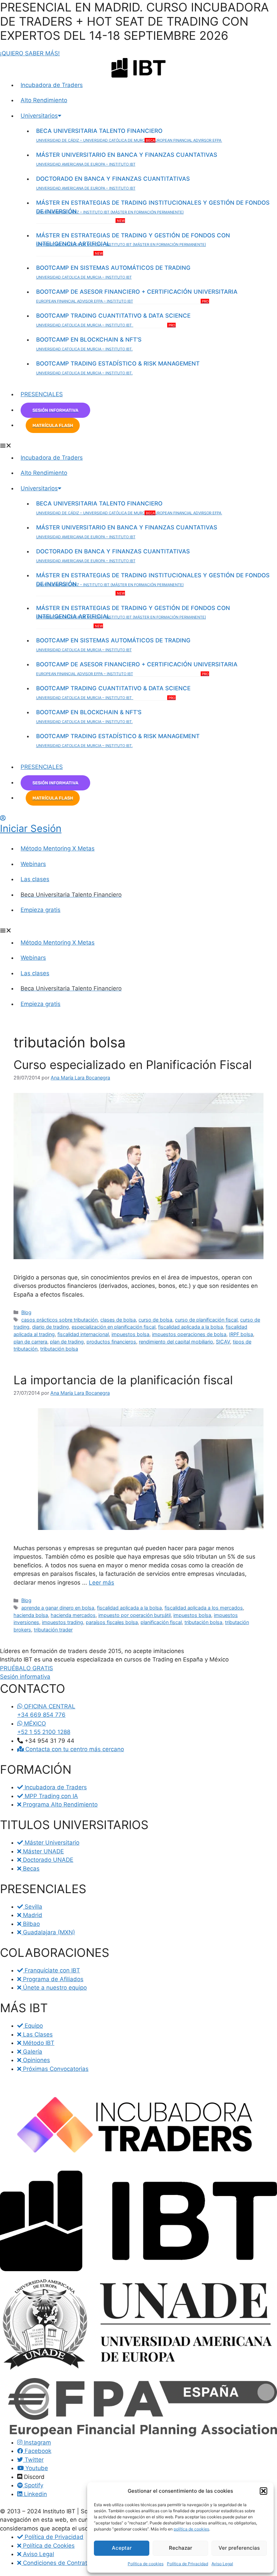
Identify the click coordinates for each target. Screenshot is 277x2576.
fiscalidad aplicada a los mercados (204, 1608)
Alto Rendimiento (44, 100)
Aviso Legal (222, 2564)
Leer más (102, 1583)
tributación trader (53, 1630)
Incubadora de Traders (52, 85)
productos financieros (111, 1342)
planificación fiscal (161, 1622)
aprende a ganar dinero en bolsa (58, 1608)
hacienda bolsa (31, 1615)
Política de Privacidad (187, 2564)
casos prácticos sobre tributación (59, 1320)
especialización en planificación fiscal (114, 1327)
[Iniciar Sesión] (3, 818)
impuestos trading (62, 1622)
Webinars (33, 864)
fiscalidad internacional (83, 1334)
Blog (26, 1312)
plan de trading (67, 1342)
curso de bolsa (155, 1320)
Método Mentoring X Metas (58, 848)
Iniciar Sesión (31, 828)
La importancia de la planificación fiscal (123, 1380)
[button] (263, 2491)
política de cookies (191, 2529)
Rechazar (181, 2548)
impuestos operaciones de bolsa (189, 1334)
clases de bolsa (118, 1320)
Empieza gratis (41, 910)
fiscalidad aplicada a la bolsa (191, 1327)
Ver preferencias (239, 2548)
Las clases (35, 879)
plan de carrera (30, 1342)
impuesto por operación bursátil (134, 1615)
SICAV (223, 1342)
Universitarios (39, 116)
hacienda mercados (73, 1615)
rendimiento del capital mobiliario (176, 1342)
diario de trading (51, 1327)
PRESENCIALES (42, 394)
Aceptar (122, 2548)
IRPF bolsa (241, 1334)
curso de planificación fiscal (206, 1320)
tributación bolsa (59, 1349)
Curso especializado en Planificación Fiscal (133, 1065)
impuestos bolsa (130, 1334)
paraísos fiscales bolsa (112, 1622)
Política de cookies (146, 2564)
